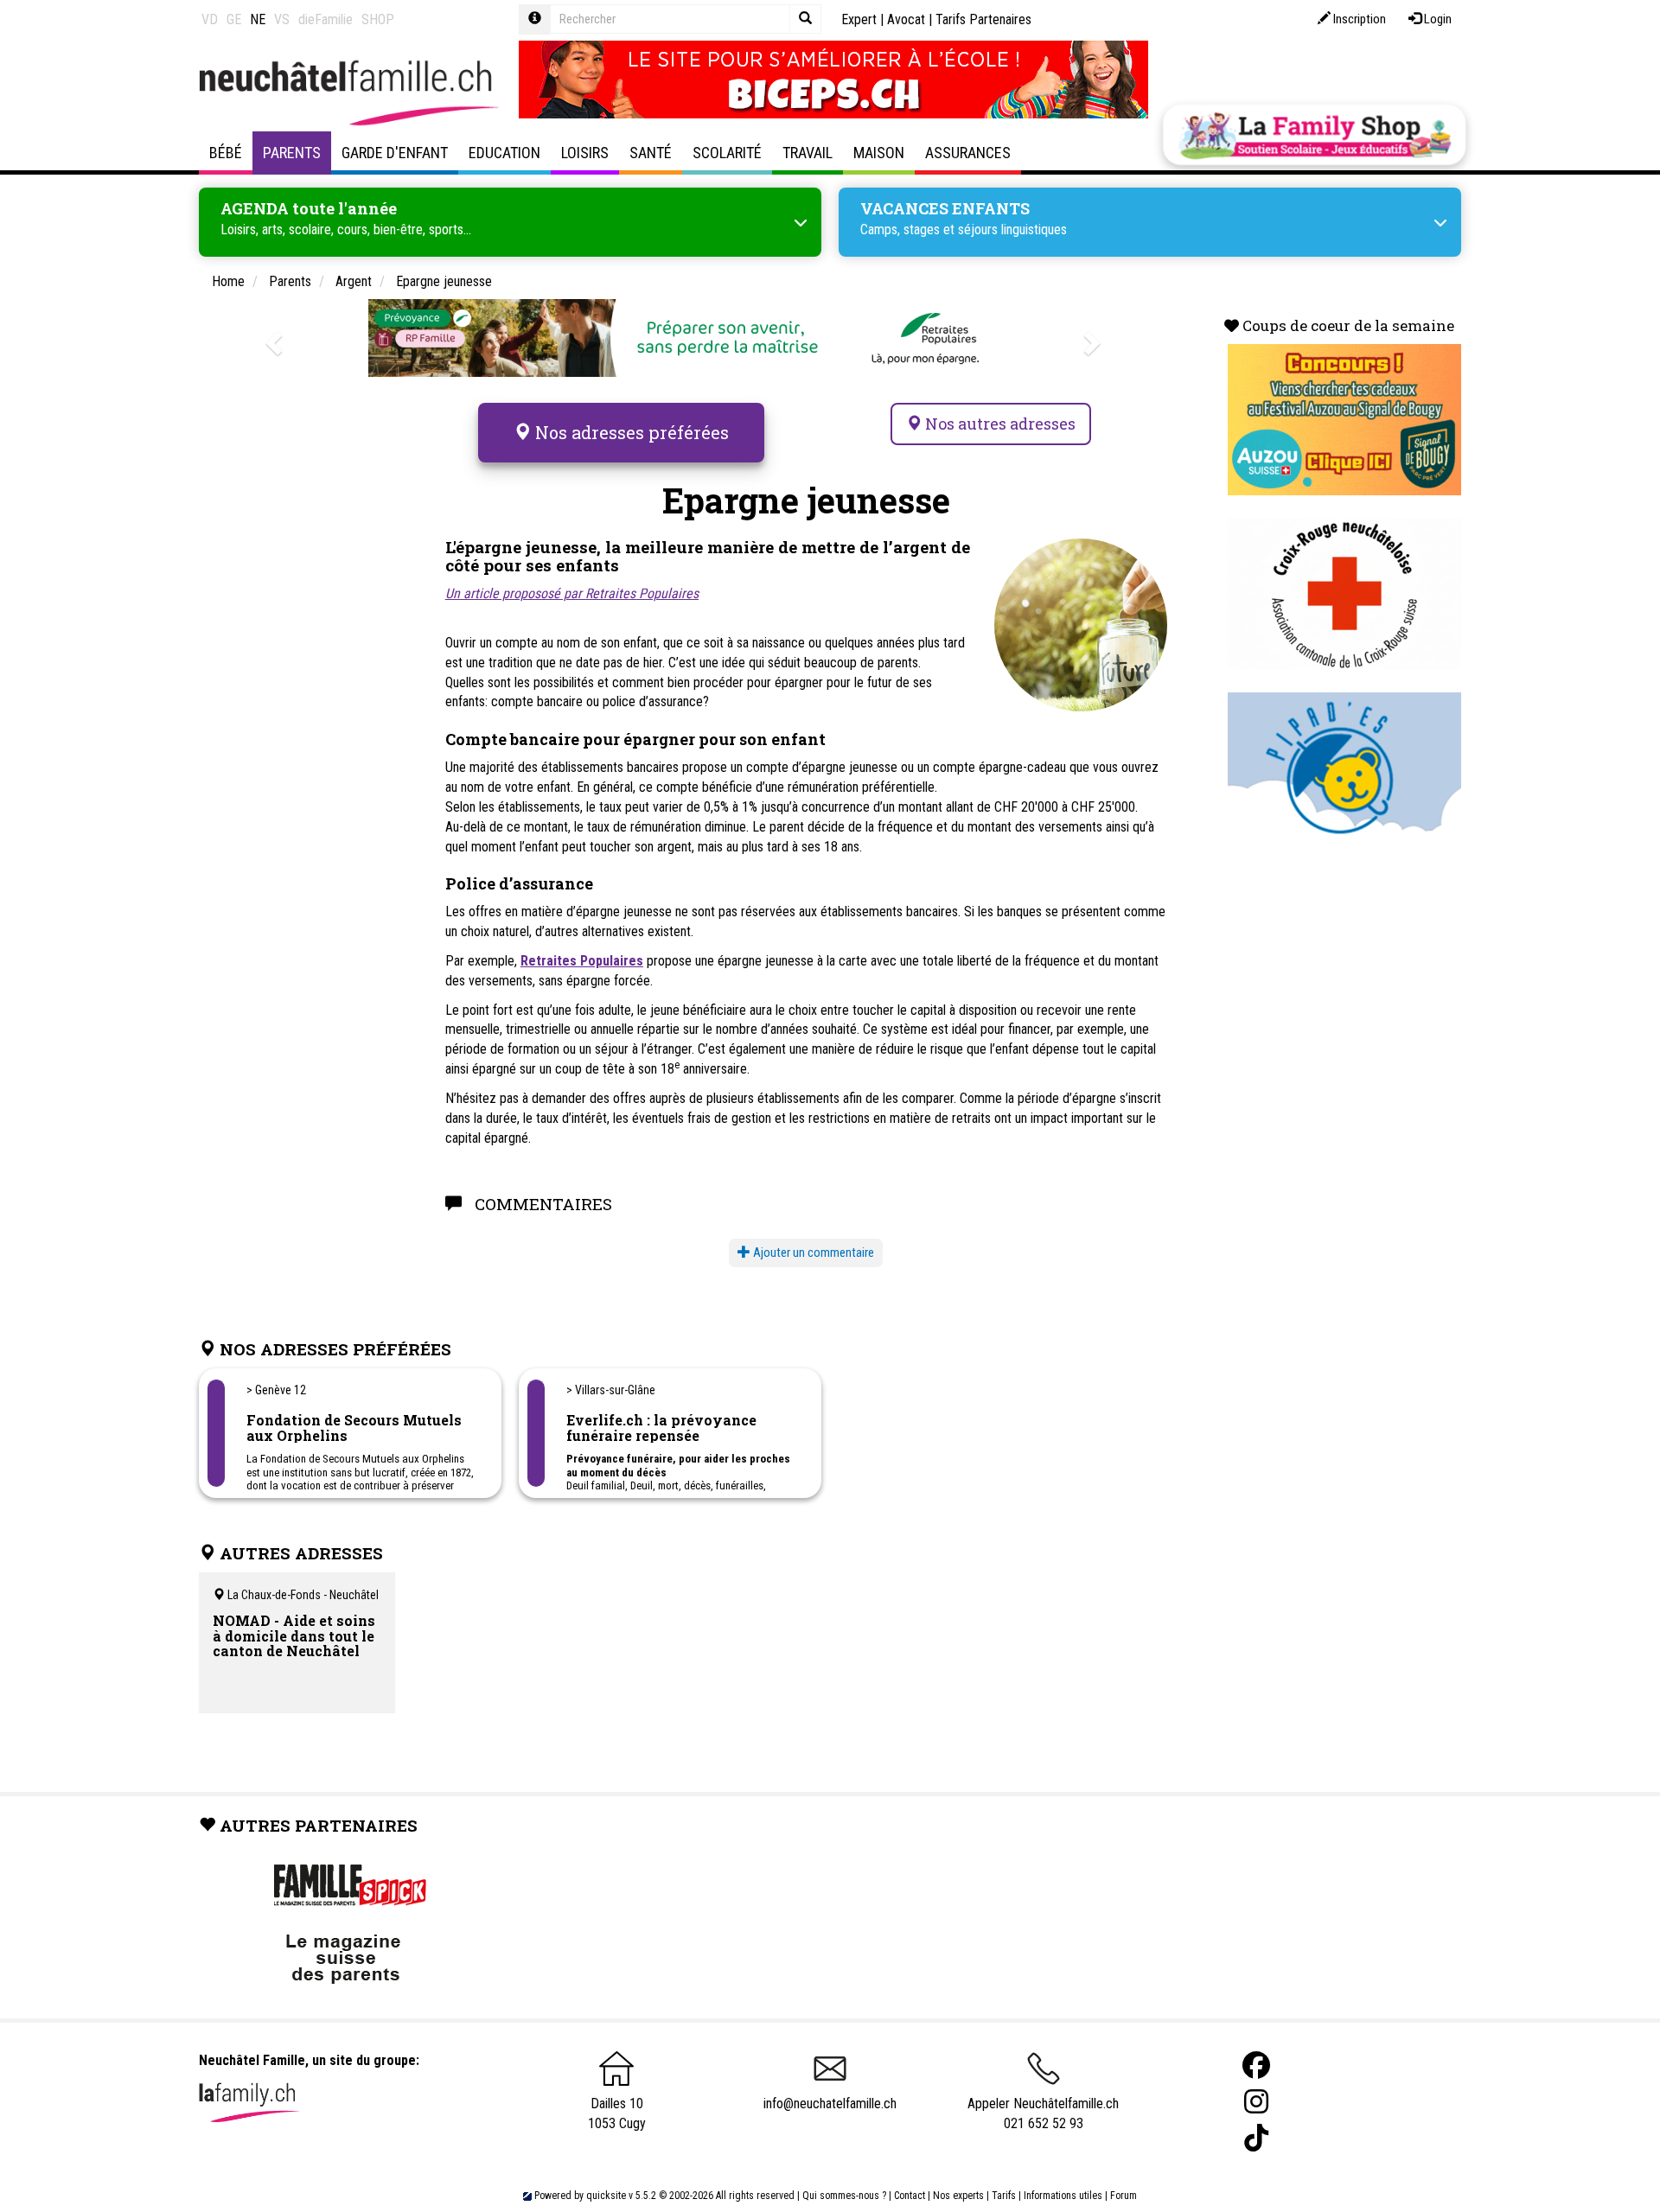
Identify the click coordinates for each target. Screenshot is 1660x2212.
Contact (910, 2196)
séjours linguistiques (1012, 229)
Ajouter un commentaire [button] (812, 1253)
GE (234, 19)
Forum (1124, 2196)
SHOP (378, 19)
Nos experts (958, 2196)
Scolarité (727, 153)
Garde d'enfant (395, 153)
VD (210, 19)
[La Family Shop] (1314, 135)
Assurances (968, 153)
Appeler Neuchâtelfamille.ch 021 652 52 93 (1043, 2113)
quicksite (606, 2196)
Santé (651, 153)
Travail (808, 153)
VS (282, 19)
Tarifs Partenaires (983, 19)
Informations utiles (1063, 2196)
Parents (292, 153)
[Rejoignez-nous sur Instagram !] (1256, 2102)
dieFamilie (326, 19)
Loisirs (585, 153)
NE (258, 19)
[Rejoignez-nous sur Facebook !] (1256, 2065)
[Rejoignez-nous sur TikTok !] (1256, 2138)
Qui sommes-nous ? (844, 2196)
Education (504, 153)
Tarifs (1004, 2196)
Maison (879, 153)
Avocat (906, 19)
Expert (859, 19)
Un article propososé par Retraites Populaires (572, 593)
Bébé (226, 153)
